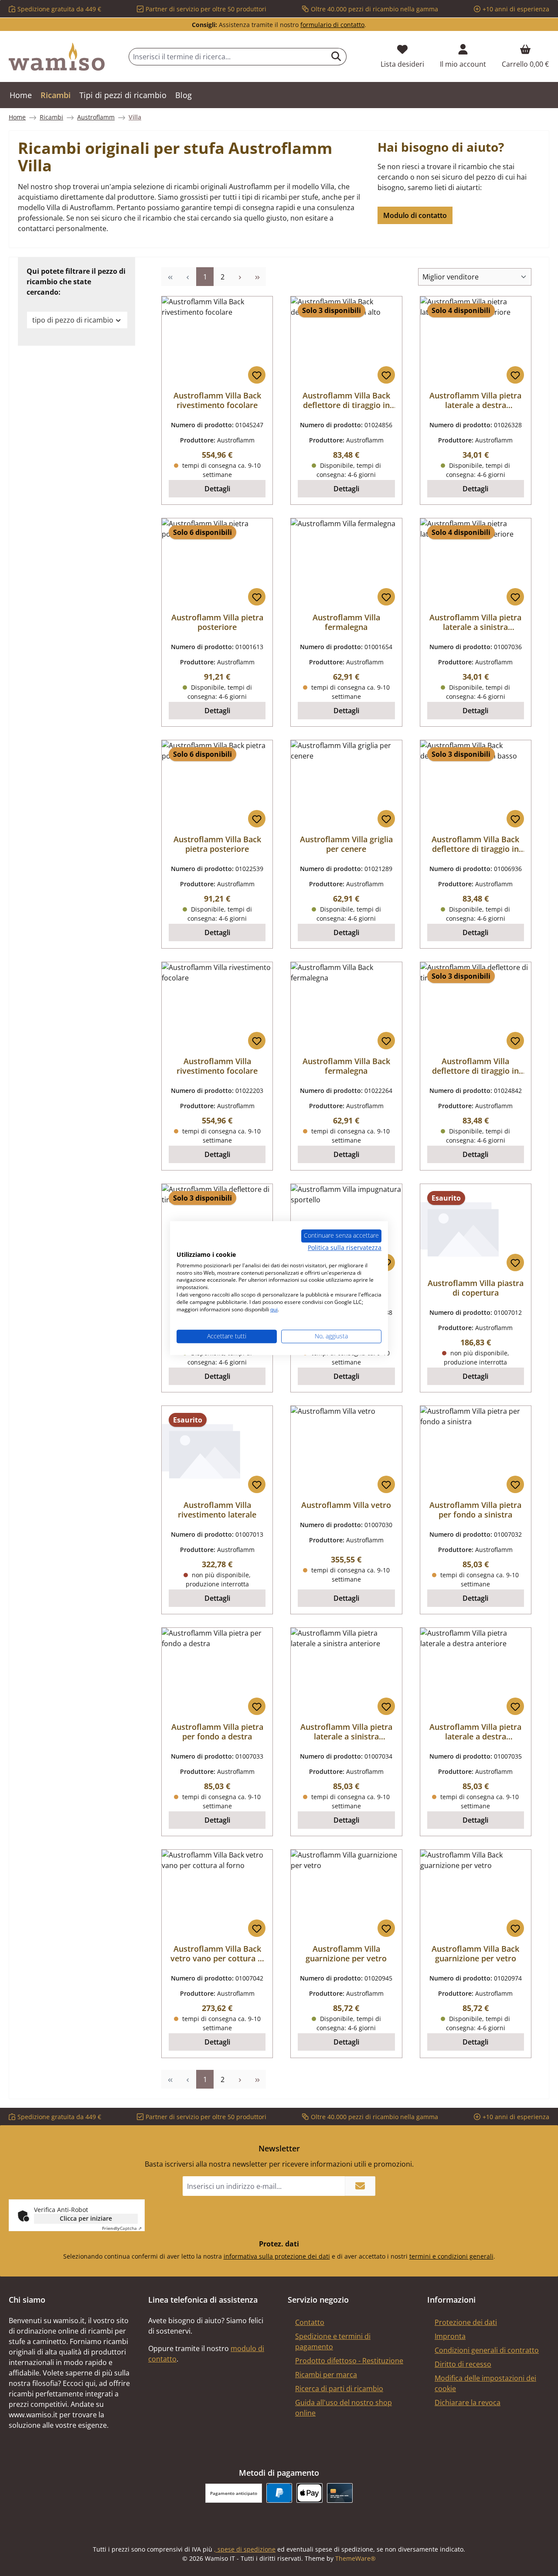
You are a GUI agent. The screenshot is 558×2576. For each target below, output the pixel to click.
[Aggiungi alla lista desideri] (257, 375)
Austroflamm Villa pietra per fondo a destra (217, 1732)
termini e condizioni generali (451, 2256)
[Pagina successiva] (240, 277)
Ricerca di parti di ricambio (339, 2389)
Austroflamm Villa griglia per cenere (346, 844)
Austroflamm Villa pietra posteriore (217, 622)
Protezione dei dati (466, 2322)
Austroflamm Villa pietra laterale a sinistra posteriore (475, 622)
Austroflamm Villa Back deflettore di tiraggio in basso (475, 844)
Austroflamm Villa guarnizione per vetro (346, 1953)
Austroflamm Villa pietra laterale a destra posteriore (475, 400)
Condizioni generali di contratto (487, 2350)
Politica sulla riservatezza (345, 1247)
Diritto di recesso (463, 2364)
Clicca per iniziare (86, 2218)
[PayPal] (279, 2493)
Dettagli (217, 489)
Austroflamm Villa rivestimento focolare (217, 1066)
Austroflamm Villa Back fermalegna (346, 1066)
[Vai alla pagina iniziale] (57, 57)
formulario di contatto (332, 25)
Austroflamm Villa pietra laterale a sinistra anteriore (346, 1732)
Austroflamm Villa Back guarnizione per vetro (475, 1953)
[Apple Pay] (309, 2493)
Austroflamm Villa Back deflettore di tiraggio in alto (346, 400)
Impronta (450, 2336)
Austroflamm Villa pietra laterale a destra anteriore (475, 1732)
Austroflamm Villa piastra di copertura (476, 1288)
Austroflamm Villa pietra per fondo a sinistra (475, 1510)
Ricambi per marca (326, 2375)
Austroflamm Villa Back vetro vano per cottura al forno (217, 1953)
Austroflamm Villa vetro (346, 1505)
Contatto (310, 2322)
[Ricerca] (336, 57)
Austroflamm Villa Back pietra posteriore (217, 844)
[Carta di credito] (340, 2493)
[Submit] (360, 2186)
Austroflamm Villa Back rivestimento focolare (217, 400)
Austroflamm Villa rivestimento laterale (217, 1510)
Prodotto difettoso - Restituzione (349, 2361)
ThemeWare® (356, 2558)
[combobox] (228, 57)
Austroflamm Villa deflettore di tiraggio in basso (475, 1066)
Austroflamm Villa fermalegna (346, 622)
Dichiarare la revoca (468, 2402)
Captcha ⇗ (122, 2228)
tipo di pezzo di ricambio (73, 320)
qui (274, 1309)
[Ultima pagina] (257, 277)
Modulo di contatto (415, 215)
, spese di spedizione (245, 2549)
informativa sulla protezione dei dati (277, 2256)
